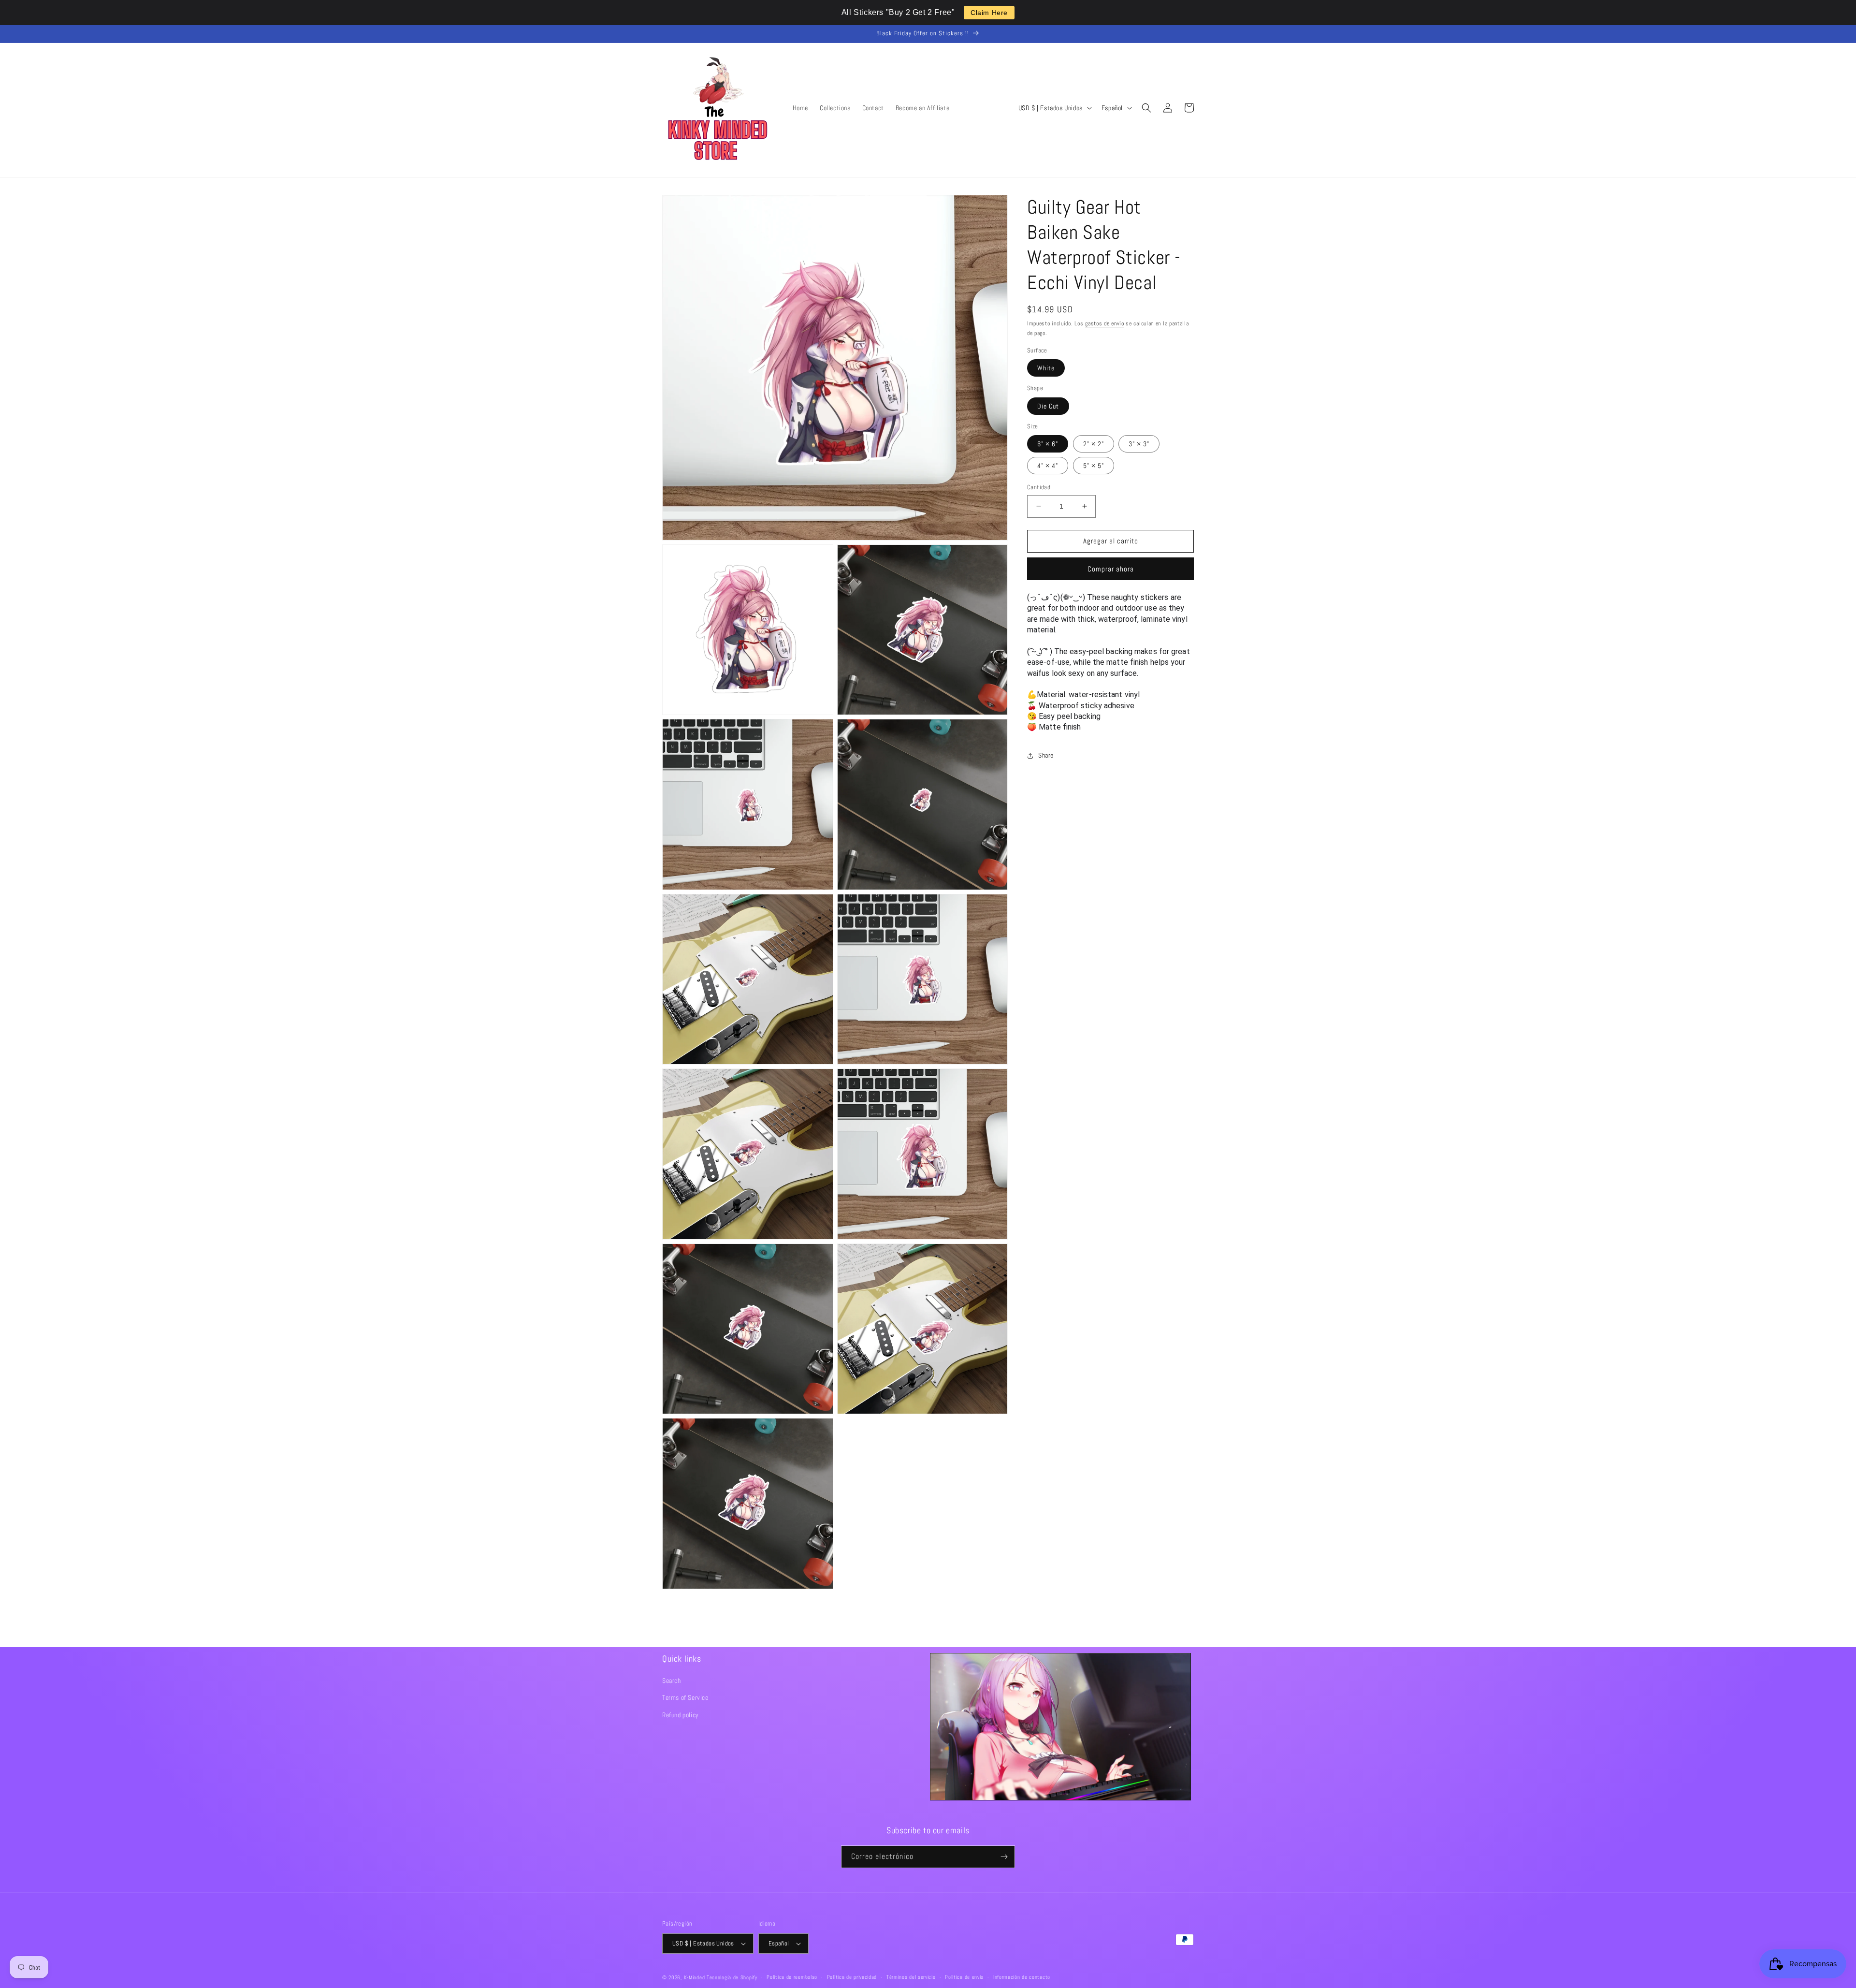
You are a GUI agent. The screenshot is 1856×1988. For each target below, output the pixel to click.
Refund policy (681, 1715)
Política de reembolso (792, 1977)
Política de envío (964, 1977)
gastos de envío (1105, 323)
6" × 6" (1048, 444)
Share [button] (1046, 755)
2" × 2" (1094, 444)
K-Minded (695, 1977)
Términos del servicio (911, 1977)
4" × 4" (1048, 466)
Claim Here (989, 13)
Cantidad (1039, 487)
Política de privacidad (852, 1977)
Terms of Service (685, 1697)
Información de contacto (1022, 1977)
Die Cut (1048, 406)
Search (672, 1681)
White (1046, 368)
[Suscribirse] (1004, 1857)
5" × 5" (1094, 466)
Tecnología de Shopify (732, 1977)
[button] (1146, 108)
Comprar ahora (1111, 569)
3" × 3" (1139, 444)
